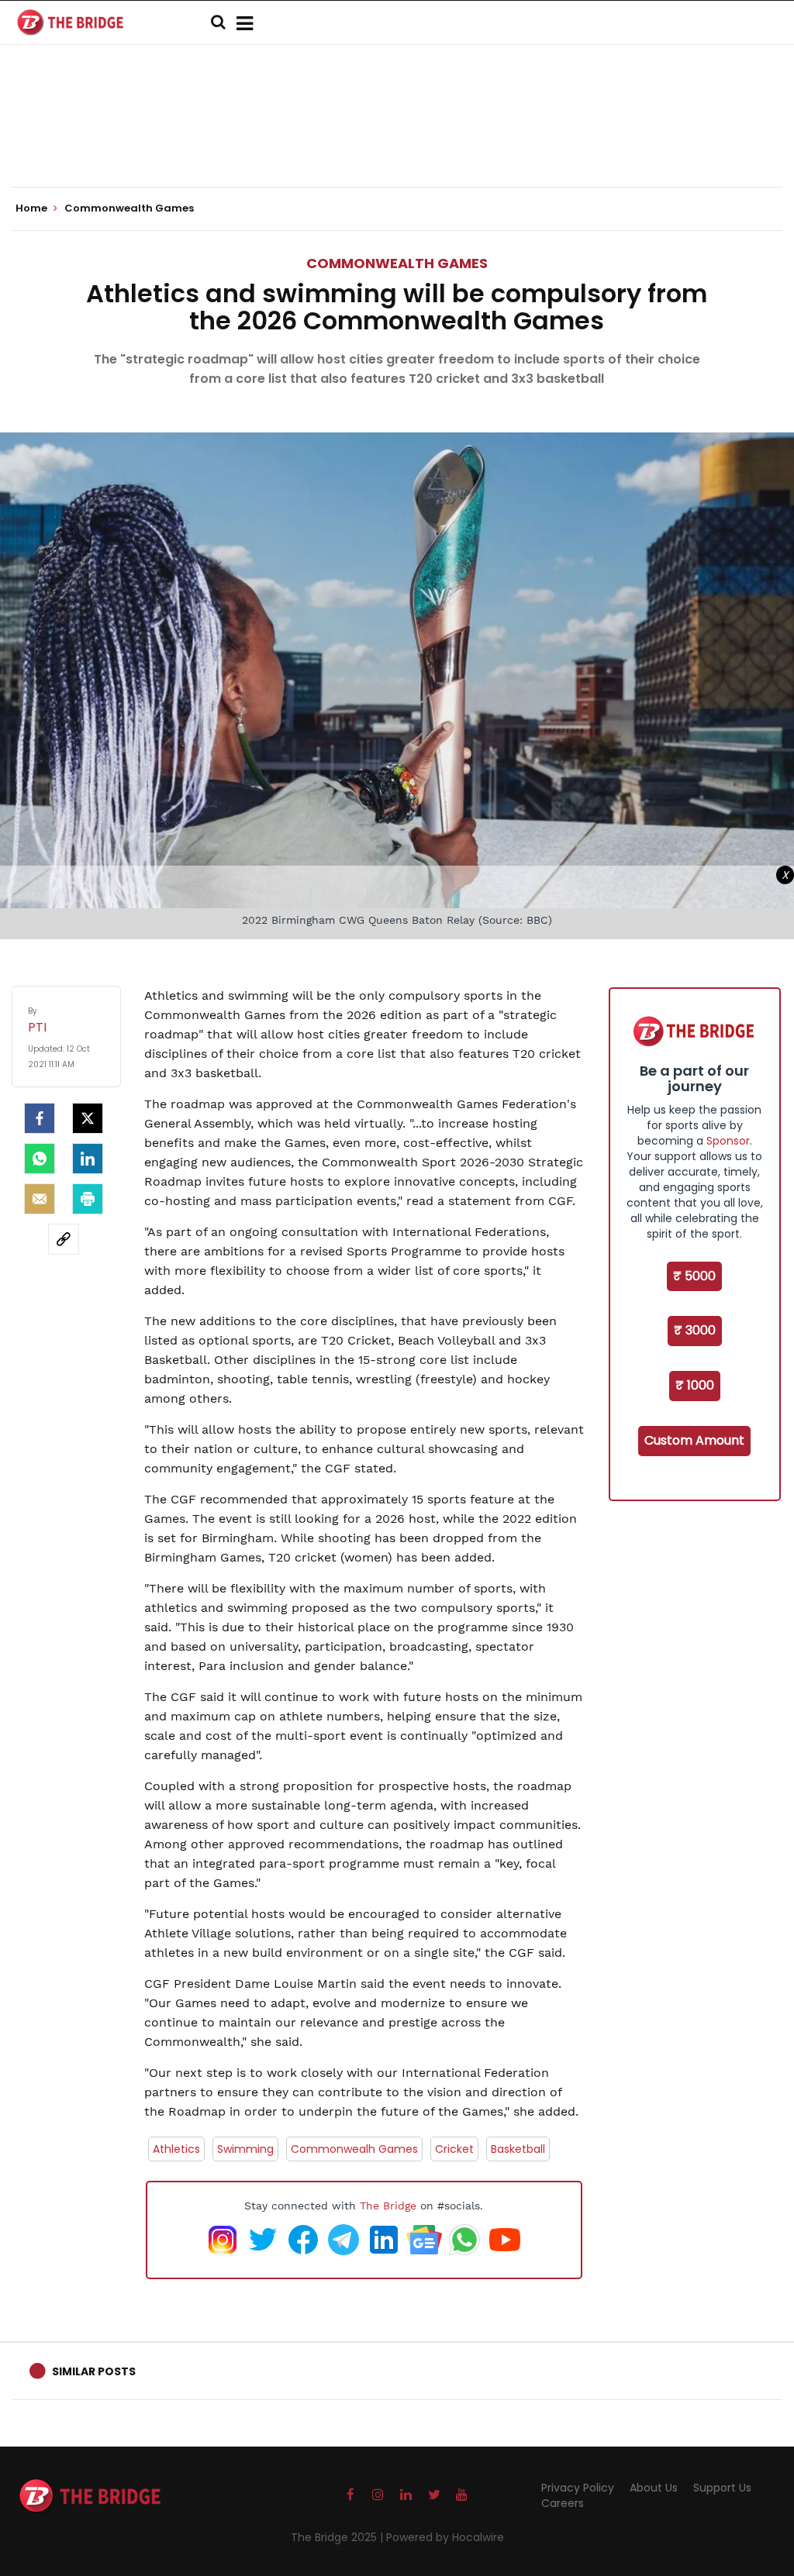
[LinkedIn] (88, 1159)
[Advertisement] (397, 139)
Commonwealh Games (354, 2149)
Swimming (245, 2149)
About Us (654, 2488)
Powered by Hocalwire (445, 2537)
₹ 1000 (695, 1385)
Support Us (722, 2488)
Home (33, 208)
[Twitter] (88, 1118)
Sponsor (728, 1141)
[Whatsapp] (40, 1159)
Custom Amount (694, 1440)
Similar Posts (94, 2371)
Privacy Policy (578, 2488)
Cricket (454, 2149)
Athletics (176, 2149)
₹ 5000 (694, 1276)
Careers (563, 2503)
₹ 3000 (695, 1330)
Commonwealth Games (397, 263)
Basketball (518, 2149)
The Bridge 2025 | (338, 2537)
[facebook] (40, 1118)
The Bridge (388, 2206)
